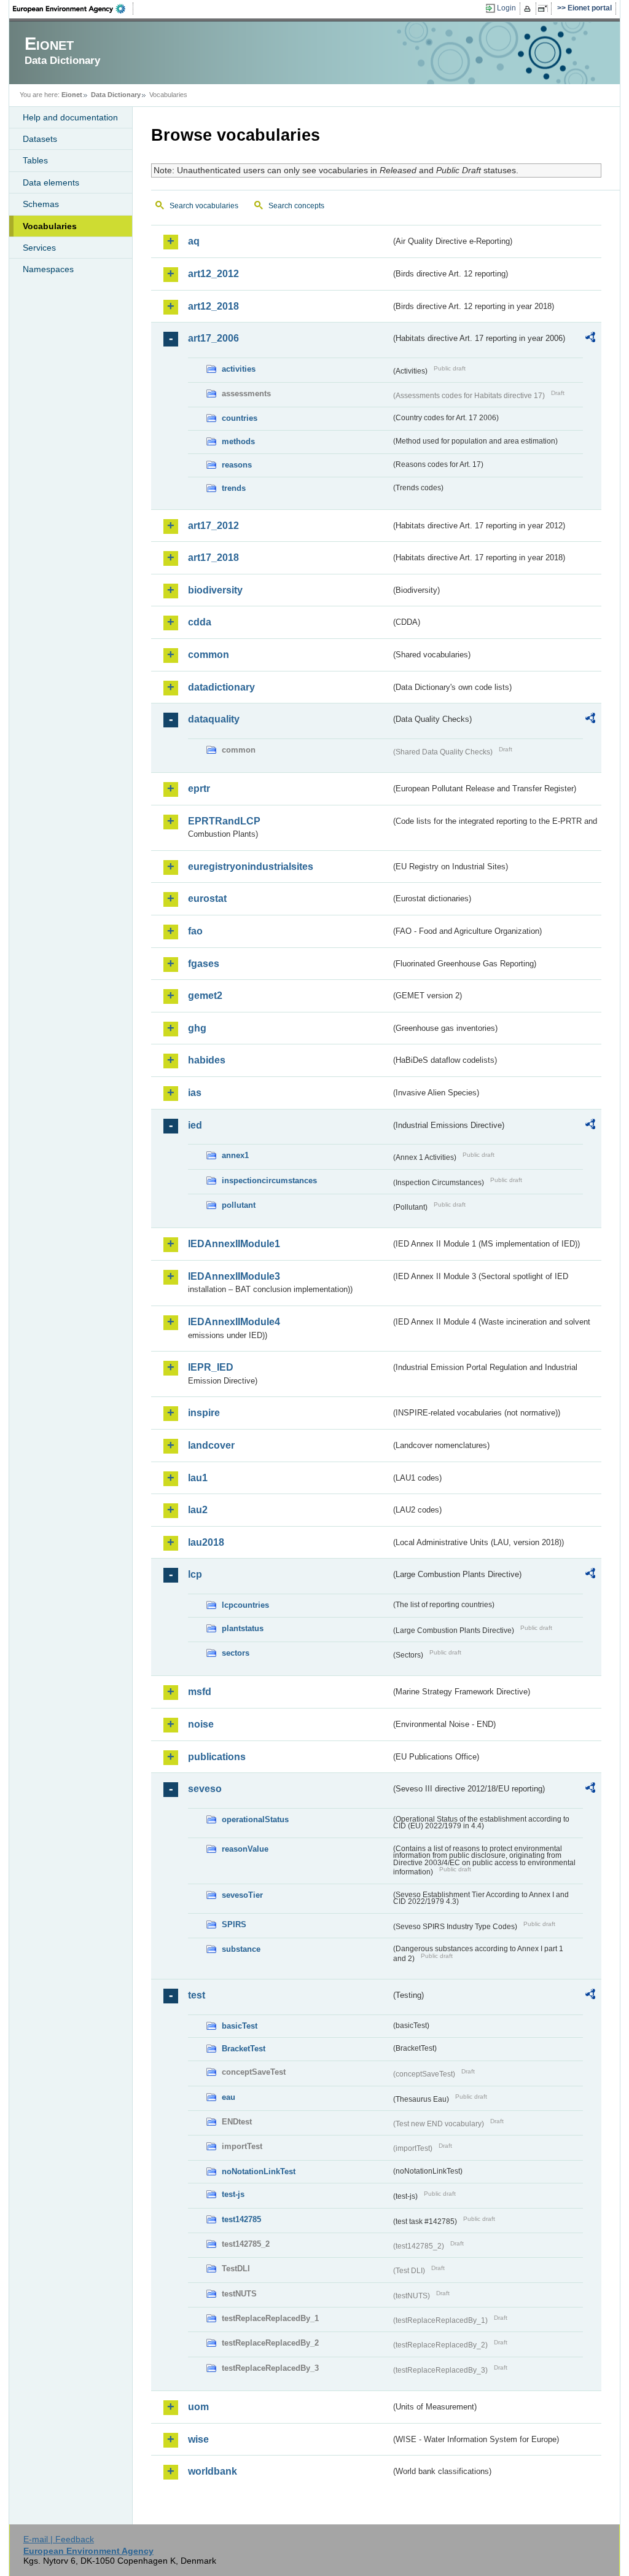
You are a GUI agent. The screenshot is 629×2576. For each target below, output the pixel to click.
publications (217, 1757)
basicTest (240, 2026)
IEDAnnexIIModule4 (234, 1322)
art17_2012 (213, 526)
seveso (205, 1789)
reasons (237, 465)
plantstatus (243, 1628)
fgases (204, 964)
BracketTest (244, 2049)
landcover (211, 1445)
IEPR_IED (211, 1367)
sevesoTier (242, 1895)
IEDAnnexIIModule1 (234, 1244)
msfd (200, 1692)
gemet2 (205, 996)
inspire (204, 1413)
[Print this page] (529, 9)
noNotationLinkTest (259, 2171)
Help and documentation (70, 117)
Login (506, 8)
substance (241, 1949)
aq (194, 241)
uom (198, 2407)
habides (207, 1060)
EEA (73, 9)
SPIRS (234, 1924)
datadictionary (221, 687)
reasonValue (245, 1849)
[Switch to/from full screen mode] (545, 9)
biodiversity (215, 590)
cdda (200, 622)
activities (239, 369)
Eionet (72, 95)
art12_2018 (213, 306)
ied (195, 1125)
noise (201, 1724)
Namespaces (48, 269)
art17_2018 (213, 558)
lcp (195, 1574)
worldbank (213, 2471)
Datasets (40, 139)
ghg (197, 1028)
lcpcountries (245, 1605)
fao (195, 931)
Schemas (41, 204)
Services (39, 248)
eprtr (199, 789)
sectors (236, 1653)
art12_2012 (213, 274)
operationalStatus (255, 1819)
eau (229, 2097)
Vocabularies (50, 226)
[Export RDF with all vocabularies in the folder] (590, 339)
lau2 (198, 1510)
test (197, 1995)
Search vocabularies (204, 206)
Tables (35, 160)
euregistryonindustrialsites (251, 867)
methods (238, 441)
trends (234, 488)
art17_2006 (213, 338)
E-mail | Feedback (59, 2539)
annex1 (235, 1155)
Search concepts (296, 206)
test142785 (241, 2219)
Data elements (51, 182)
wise (198, 2439)
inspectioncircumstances (269, 1180)
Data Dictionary (116, 95)
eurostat (207, 898)
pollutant (239, 1205)
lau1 (198, 1478)
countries (240, 418)
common (209, 655)
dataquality (214, 719)
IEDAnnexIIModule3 (234, 1276)
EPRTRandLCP (224, 821)
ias (195, 1093)
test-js (233, 2194)
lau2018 (206, 1542)
